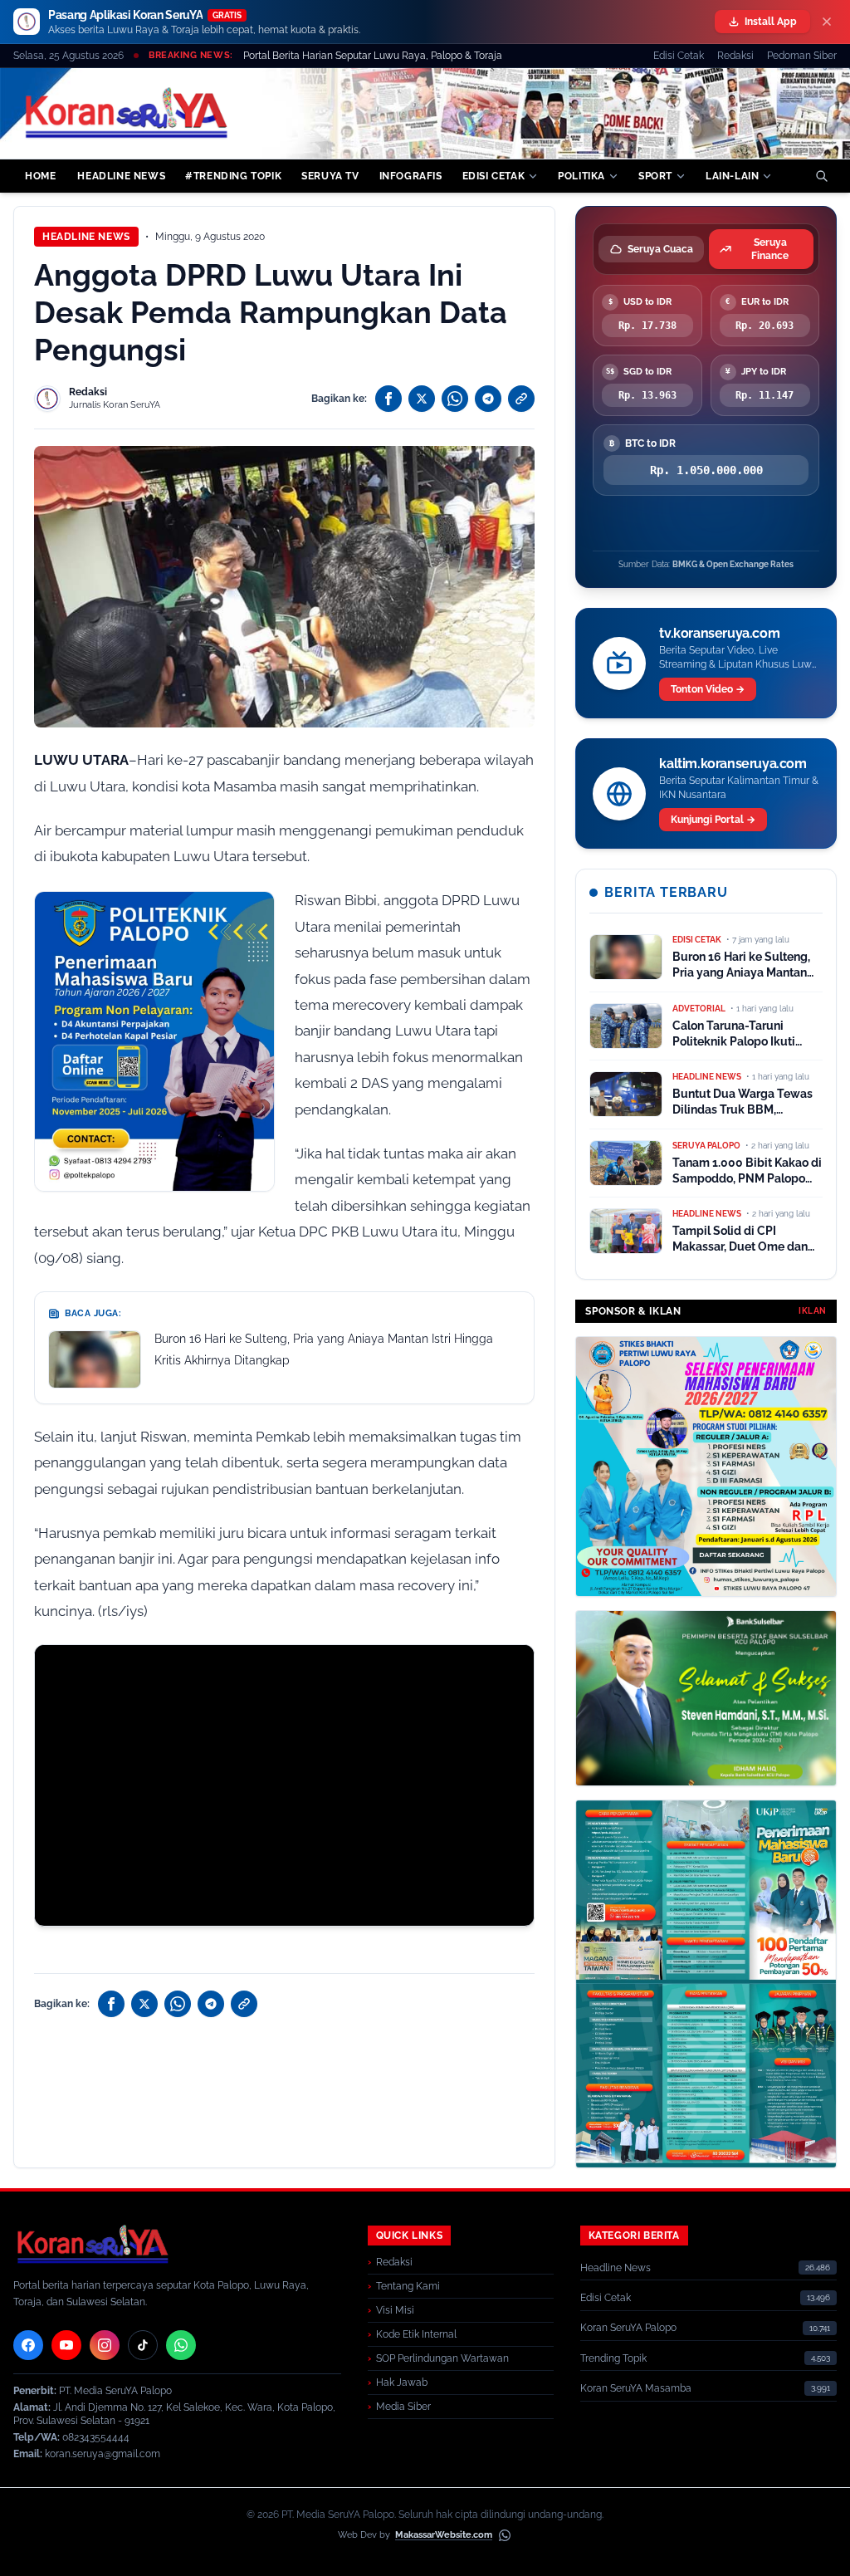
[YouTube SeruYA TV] (66, 2345)
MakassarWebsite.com (444, 2535)
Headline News (86, 237)
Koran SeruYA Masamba (636, 2388)
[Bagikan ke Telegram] (488, 399)
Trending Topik (613, 2358)
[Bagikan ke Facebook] (388, 399)
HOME (40, 176)
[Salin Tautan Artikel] (521, 399)
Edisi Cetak (679, 56)
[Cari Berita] (822, 176)
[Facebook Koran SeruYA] (28, 2345)
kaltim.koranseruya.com (733, 764)
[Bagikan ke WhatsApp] (455, 399)
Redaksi (735, 56)
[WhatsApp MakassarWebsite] (505, 2535)
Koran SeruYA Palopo (628, 2328)
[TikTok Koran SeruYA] (143, 2345)
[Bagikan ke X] (422, 399)
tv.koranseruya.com (719, 633)
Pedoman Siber (802, 56)
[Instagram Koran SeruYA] (105, 2345)
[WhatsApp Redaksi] (181, 2345)
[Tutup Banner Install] (827, 22)
